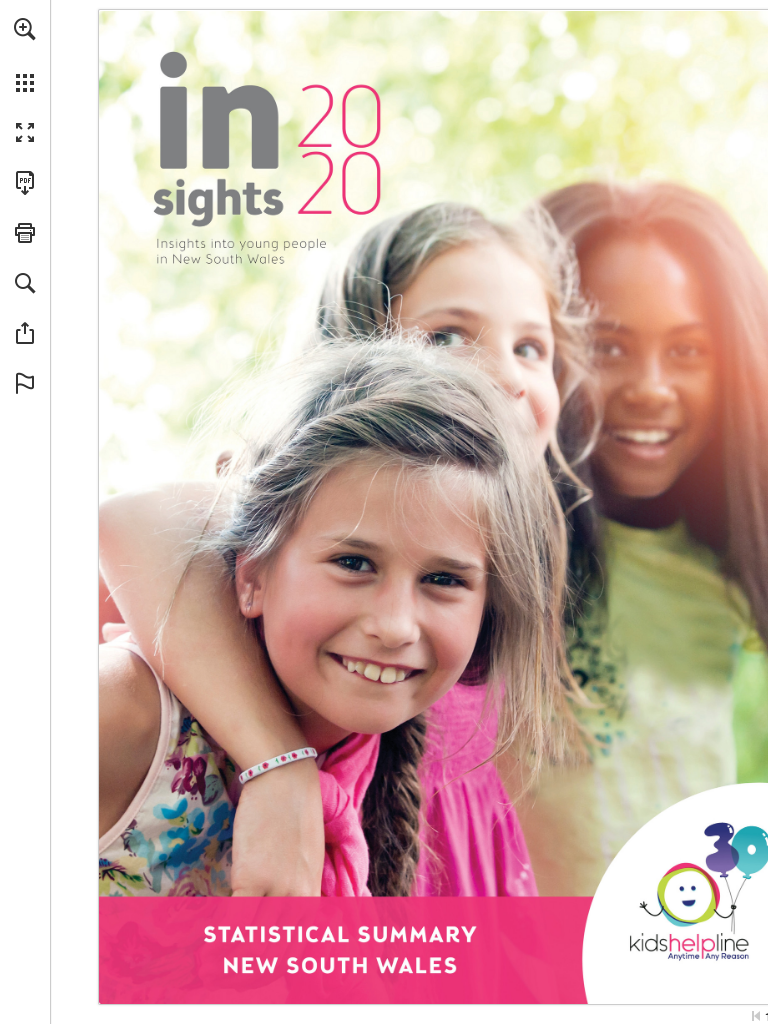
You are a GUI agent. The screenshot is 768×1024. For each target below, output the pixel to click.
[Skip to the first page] (756, 1016)
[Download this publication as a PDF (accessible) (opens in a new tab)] (25, 183)
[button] (25, 29)
